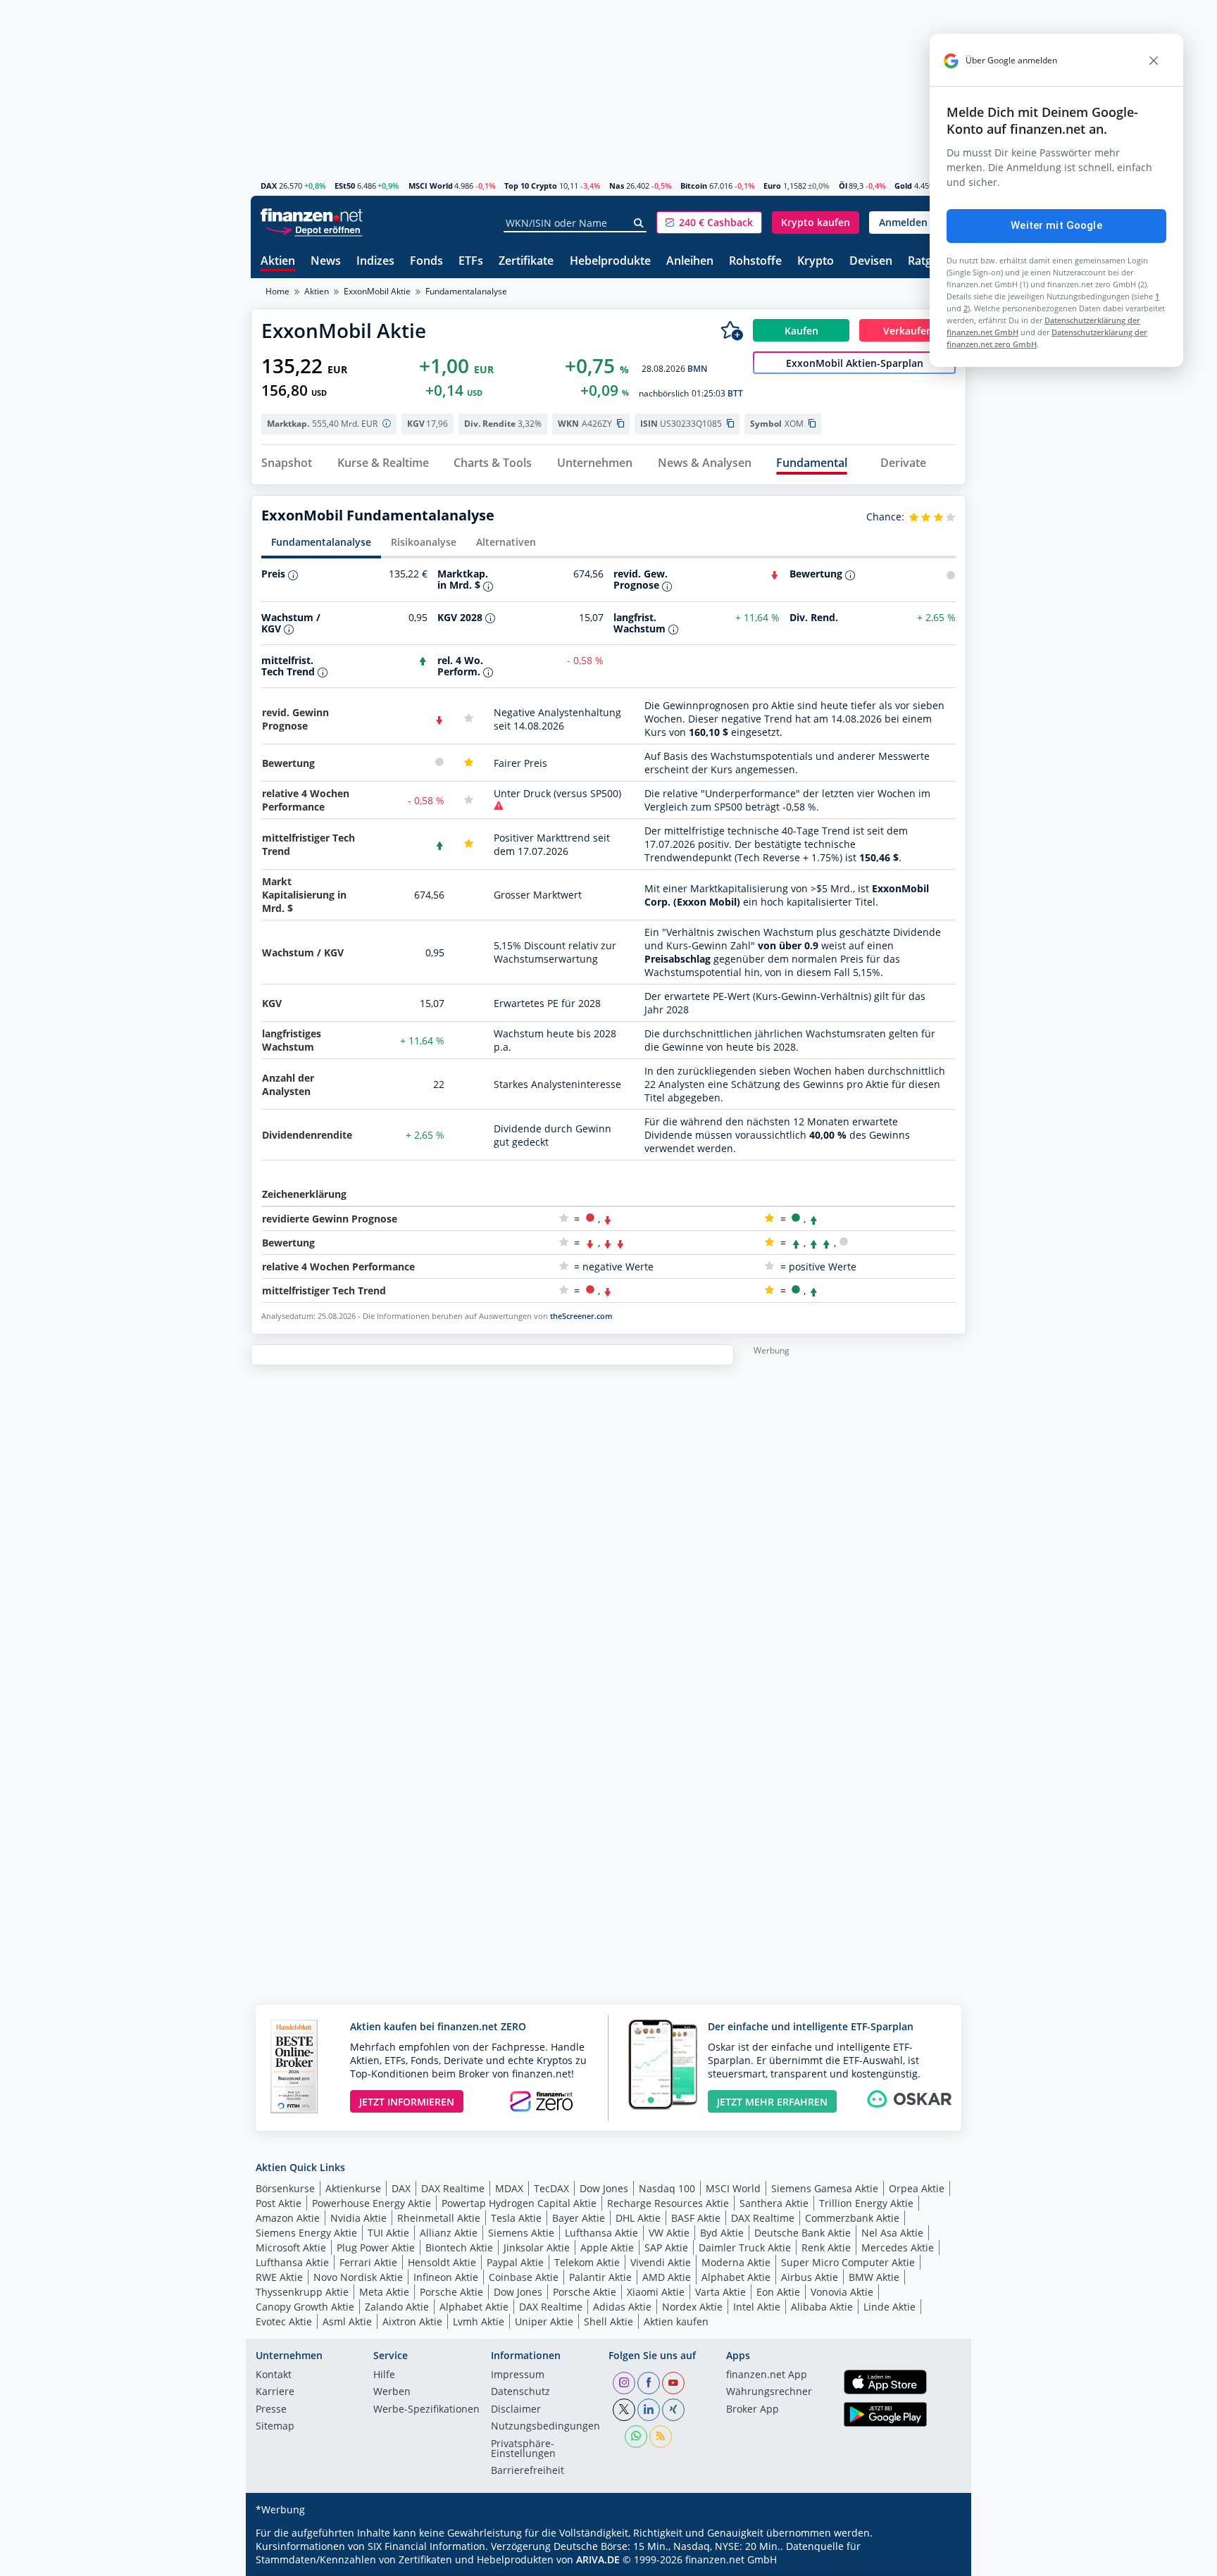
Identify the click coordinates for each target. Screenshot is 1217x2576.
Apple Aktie (607, 2247)
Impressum (518, 2375)
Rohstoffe (755, 262)
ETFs (471, 262)
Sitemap (275, 2427)
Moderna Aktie (736, 2262)
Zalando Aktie (397, 2307)
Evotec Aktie (284, 2321)
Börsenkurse (285, 2188)
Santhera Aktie (774, 2203)
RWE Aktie (279, 2277)
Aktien (278, 262)
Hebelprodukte (610, 262)
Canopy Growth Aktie (305, 2307)
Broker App (753, 2410)
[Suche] (639, 223)
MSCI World (431, 186)
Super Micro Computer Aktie (848, 2262)
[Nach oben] (937, 2561)
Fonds (426, 262)
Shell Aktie (608, 2321)
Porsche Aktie (451, 2292)
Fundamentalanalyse (321, 542)
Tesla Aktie (516, 2218)
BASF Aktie (696, 2218)
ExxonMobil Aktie (377, 291)
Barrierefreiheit (528, 2471)
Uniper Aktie (544, 2321)
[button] (709, 223)
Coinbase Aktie (524, 2277)
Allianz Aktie (449, 2233)
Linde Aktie (890, 2307)
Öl (843, 186)
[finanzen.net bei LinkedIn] (649, 2410)
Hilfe (384, 2375)
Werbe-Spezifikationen (426, 2410)
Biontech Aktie (459, 2247)
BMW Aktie (874, 2277)
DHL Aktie (638, 2218)
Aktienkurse (353, 2188)
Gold (903, 186)
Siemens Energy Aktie (306, 2233)
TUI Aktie (388, 2233)
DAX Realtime (453, 2188)
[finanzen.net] (312, 215)
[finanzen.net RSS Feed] (661, 2437)
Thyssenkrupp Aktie (302, 2292)
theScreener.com (581, 1316)
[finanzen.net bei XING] (673, 2410)
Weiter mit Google (1056, 225)
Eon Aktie (778, 2292)
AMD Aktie (667, 2277)
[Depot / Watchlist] (732, 330)
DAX (269, 186)
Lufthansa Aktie (601, 2233)
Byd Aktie (722, 2233)
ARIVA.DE (598, 2559)
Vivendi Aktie (661, 2262)
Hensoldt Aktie (442, 2262)
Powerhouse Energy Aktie (372, 2203)
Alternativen (506, 542)
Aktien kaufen (676, 2321)
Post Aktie (279, 2203)
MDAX (509, 2188)
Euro (772, 186)
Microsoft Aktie (291, 2247)
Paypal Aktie (515, 2262)
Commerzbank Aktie (852, 2218)
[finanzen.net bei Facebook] (649, 2383)
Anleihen (690, 262)
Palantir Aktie (600, 2277)
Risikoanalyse (424, 542)
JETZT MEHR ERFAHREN (772, 2102)
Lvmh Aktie (479, 2321)
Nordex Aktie (692, 2307)
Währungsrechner (769, 2392)
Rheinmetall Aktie (439, 2218)
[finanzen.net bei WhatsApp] (636, 2437)
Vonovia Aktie (842, 2292)
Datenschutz (520, 2392)
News (326, 262)
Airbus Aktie (810, 2277)
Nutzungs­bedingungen (545, 2427)
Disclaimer (516, 2410)
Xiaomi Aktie (656, 2292)
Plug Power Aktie (376, 2247)
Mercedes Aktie (898, 2247)
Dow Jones (604, 2188)
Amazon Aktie (288, 2218)
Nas (617, 186)
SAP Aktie (666, 2247)
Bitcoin (694, 186)
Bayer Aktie (579, 2218)
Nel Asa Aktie (892, 2233)
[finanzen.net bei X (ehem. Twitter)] (624, 2410)
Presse (271, 2410)
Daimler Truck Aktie (745, 2247)
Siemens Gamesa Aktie (825, 2188)
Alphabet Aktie (736, 2277)
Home (277, 291)
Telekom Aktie (587, 2262)
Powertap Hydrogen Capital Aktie (519, 2203)
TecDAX (551, 2188)
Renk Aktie (826, 2247)
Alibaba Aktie (822, 2307)
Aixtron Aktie (412, 2321)
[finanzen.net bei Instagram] (624, 2383)
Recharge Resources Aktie (668, 2203)
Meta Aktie (384, 2292)
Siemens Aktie (521, 2233)
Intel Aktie (757, 2307)
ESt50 (345, 186)
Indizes (375, 262)
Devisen (871, 262)
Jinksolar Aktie (537, 2247)
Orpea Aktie (917, 2188)
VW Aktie (669, 2233)
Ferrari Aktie (368, 2262)
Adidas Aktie (622, 2307)
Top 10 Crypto (531, 186)
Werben (392, 2392)
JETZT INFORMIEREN (407, 2102)
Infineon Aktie (446, 2277)
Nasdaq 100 (667, 2188)
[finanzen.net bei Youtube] (673, 2383)
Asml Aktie (347, 2321)
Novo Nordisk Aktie (358, 2277)
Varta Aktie (720, 2292)
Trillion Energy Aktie (866, 2203)
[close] (1154, 61)
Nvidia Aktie (358, 2218)
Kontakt (274, 2375)
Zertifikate (526, 262)
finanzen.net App (767, 2375)
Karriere (275, 2392)
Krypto (816, 262)
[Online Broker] (313, 229)
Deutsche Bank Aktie (803, 2233)
